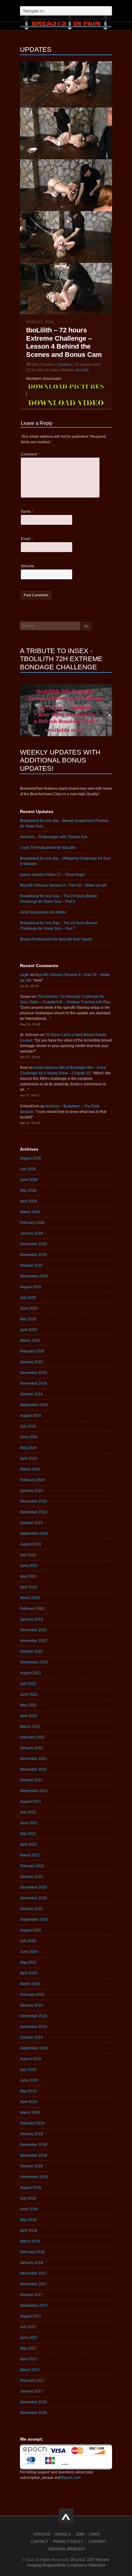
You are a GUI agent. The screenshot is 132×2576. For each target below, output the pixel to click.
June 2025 (29, 1308)
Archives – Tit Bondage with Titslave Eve (54, 837)
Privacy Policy (68, 2542)
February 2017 (32, 2381)
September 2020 (34, 1920)
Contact (39, 2542)
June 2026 (29, 1180)
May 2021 (28, 1834)
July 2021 (28, 1812)
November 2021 (33, 1769)
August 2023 (31, 1544)
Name (27, 512)
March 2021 (30, 1855)
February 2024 (32, 1480)
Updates (65, 365)
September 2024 (34, 1405)
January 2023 (31, 1619)
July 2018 (28, 2198)
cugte (25, 975)
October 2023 (31, 1523)
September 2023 (34, 1534)
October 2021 (31, 1780)
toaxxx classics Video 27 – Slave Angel (52, 875)
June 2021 (29, 1823)
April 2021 (29, 1844)
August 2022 (31, 1673)
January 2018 (31, 2263)
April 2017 (29, 2359)
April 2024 (29, 1458)
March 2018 (30, 2241)
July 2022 (28, 1684)
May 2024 (28, 1448)
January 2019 (31, 2134)
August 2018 (31, 2188)
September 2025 (34, 1276)
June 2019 (29, 2080)
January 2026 (31, 1233)
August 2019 (31, 2059)
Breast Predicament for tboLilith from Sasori (56, 939)
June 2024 (29, 1437)
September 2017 (34, 2306)
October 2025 (31, 1265)
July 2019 (28, 2070)
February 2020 (32, 1995)
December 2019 (33, 2016)
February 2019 (32, 2123)
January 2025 (31, 1362)
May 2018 (28, 2220)
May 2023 (28, 1576)
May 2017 (28, 2348)
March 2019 (30, 2113)
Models (63, 2534)
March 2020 (30, 1984)
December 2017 (33, 2273)
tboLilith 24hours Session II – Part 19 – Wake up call (63, 885)
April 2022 (29, 1716)
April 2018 (29, 2230)
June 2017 (29, 2338)
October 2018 (31, 2166)
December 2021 (33, 1759)
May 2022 (28, 1705)
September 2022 (34, 1662)
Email (27, 539)
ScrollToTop (66, 2516)
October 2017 (31, 2295)
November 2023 (33, 1512)
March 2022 (30, 1727)
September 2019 (34, 2048)
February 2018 (32, 2252)
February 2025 (32, 1351)
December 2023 (33, 1501)
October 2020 (31, 1909)
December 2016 (33, 2402)
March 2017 (30, 2370)
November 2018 (33, 2155)
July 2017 (28, 2327)
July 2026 (28, 1169)
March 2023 (30, 1598)
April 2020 (29, 1973)
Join (80, 2534)
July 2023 (28, 1555)
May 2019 (28, 2091)
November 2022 (33, 1641)
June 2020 (29, 1952)
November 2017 (33, 2284)
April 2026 (29, 1201)
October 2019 (31, 2037)
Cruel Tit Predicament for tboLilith (48, 848)
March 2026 (30, 1212)
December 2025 (33, 1244)
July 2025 (28, 1298)
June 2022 (29, 1694)
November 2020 (33, 1898)
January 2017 (31, 2391)
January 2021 (31, 1877)
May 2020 (28, 1962)
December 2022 (33, 1630)
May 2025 (28, 1319)
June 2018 (29, 2209)
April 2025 (29, 1330)
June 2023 (29, 1566)
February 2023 (32, 1609)
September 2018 (34, 2177)
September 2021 (34, 1791)
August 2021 (31, 1802)
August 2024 (31, 1416)
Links (94, 2534)
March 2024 (30, 1469)
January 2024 (31, 1491)
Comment (30, 454)
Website (28, 566)
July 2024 (28, 1426)
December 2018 (33, 2145)
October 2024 (31, 1394)
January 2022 (31, 1748)
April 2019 (29, 2102)
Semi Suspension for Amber (43, 912)
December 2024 (33, 1373)
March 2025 (30, 1341)
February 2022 (32, 1737)
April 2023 (29, 1587)
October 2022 (31, 1651)
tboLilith (82, 370)
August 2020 (31, 1930)
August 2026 (31, 1158)
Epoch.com (71, 2478)
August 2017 (31, 2316)
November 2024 (33, 1383)
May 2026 (28, 1190)
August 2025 (31, 1287)
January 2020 (31, 2005)
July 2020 (28, 1941)
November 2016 (33, 2413)
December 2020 (33, 1887)
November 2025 (33, 1255)
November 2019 (33, 2027)
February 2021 (32, 1866)
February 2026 (32, 1223)
